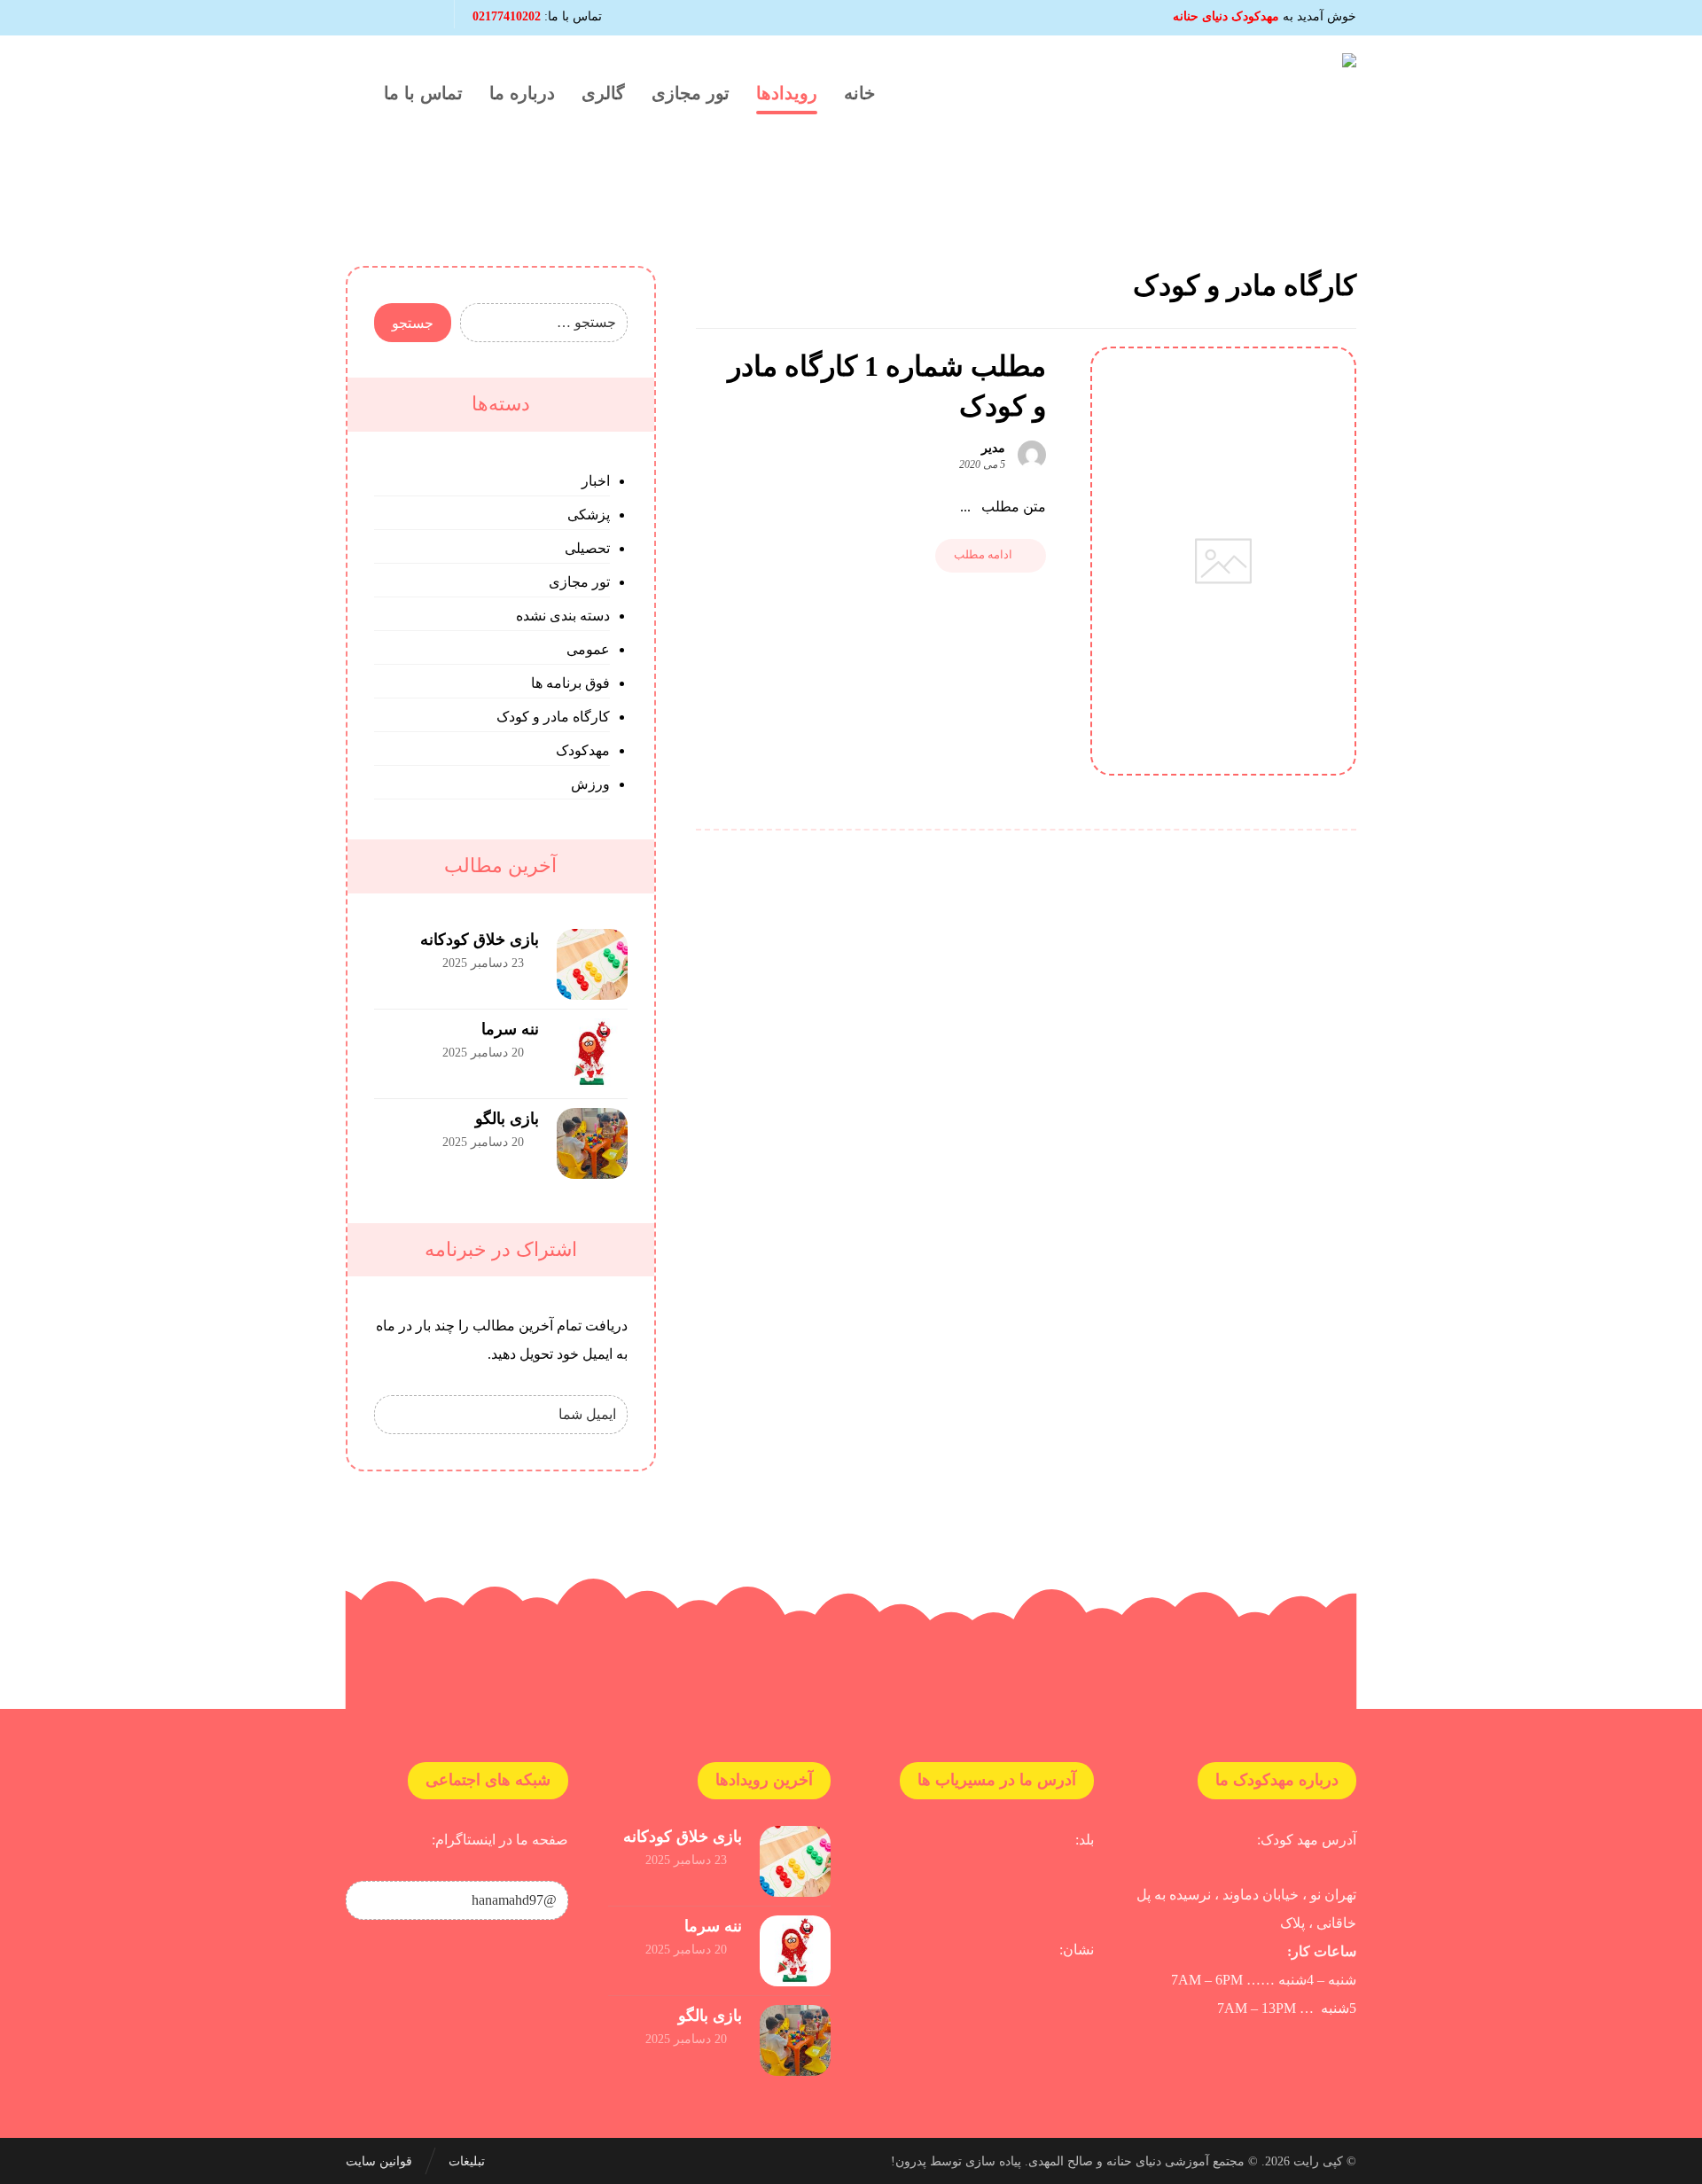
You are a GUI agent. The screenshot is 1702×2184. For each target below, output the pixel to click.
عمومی (588, 649)
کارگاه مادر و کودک (553, 717)
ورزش (590, 784)
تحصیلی (587, 548)
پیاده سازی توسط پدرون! (956, 2161)
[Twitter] (362, 18)
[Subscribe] (397, 1415)
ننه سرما (510, 1029)
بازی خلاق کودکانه (480, 940)
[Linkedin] (392, 18)
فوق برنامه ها (570, 683)
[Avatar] (1032, 455)
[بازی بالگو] (592, 1143)
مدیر (993, 448)
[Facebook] (422, 18)
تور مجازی (579, 582)
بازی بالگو (507, 1119)
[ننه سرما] (592, 1054)
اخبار (596, 481)
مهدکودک (583, 750)
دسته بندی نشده (563, 616)
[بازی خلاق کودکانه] (592, 964)
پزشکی (589, 515)
